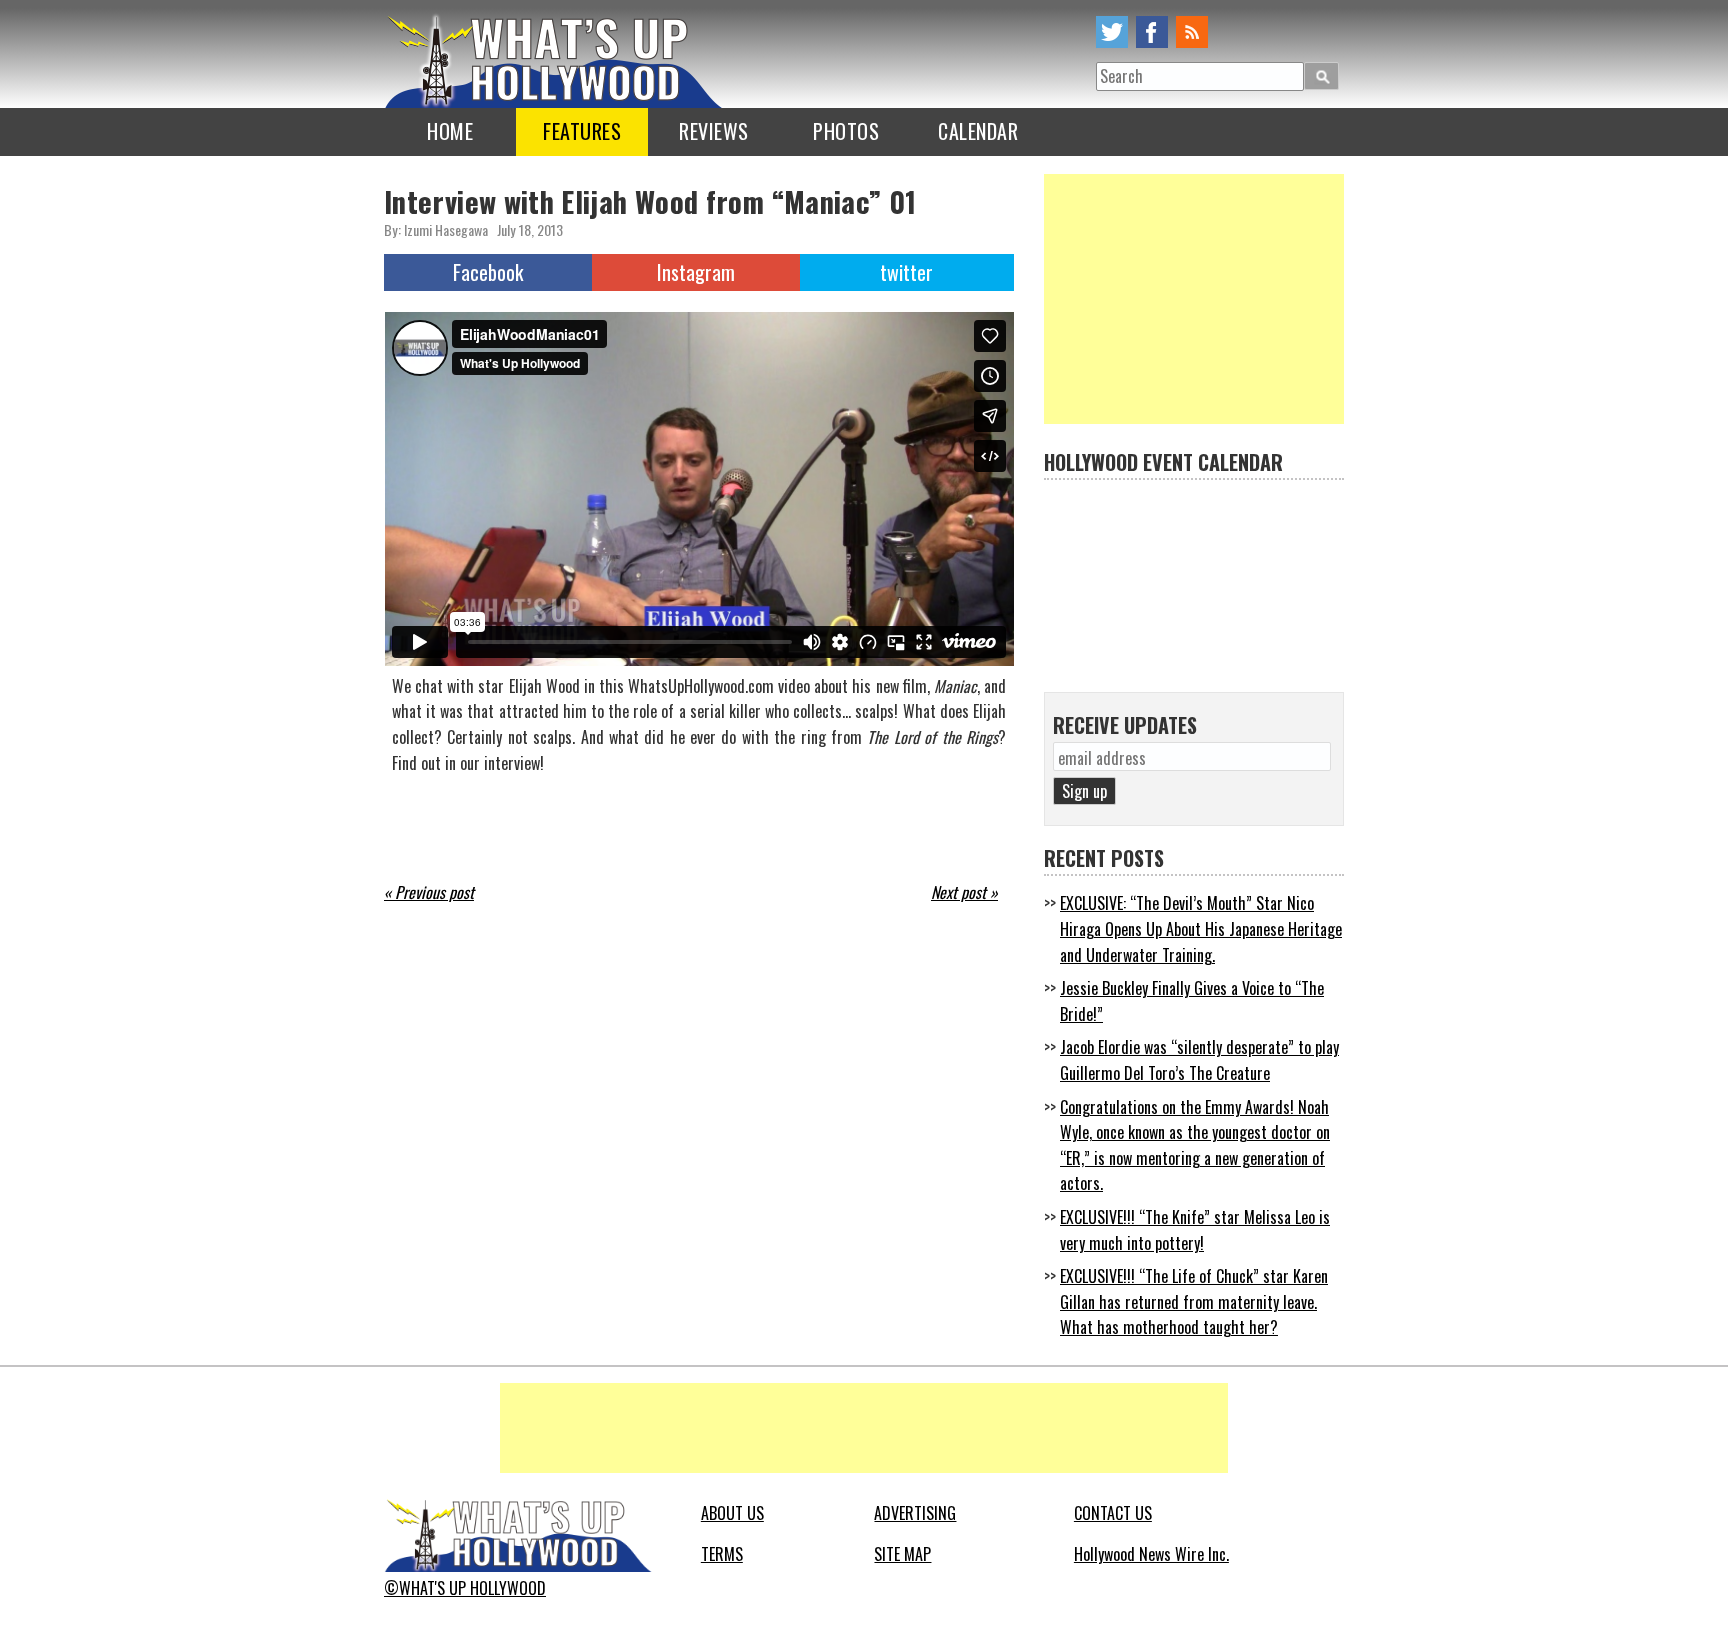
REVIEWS (714, 131)
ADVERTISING (915, 1513)
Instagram (696, 272)
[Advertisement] (1194, 299)
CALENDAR (978, 131)
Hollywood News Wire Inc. (1151, 1554)
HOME (450, 131)
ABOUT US (732, 1513)
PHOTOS (846, 131)
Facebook (488, 272)
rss (1192, 32)
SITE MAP (902, 1554)
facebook (1152, 32)
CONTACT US (1113, 1513)
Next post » (964, 892)
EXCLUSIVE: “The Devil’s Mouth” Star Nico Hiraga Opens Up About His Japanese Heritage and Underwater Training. (1201, 928)
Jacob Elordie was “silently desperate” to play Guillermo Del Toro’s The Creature (1199, 1060)
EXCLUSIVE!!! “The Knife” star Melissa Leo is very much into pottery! (1195, 1230)
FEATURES (582, 131)
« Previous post (429, 892)
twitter (1112, 32)
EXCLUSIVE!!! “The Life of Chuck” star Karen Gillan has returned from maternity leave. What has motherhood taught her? (1194, 1301)
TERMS (722, 1554)
